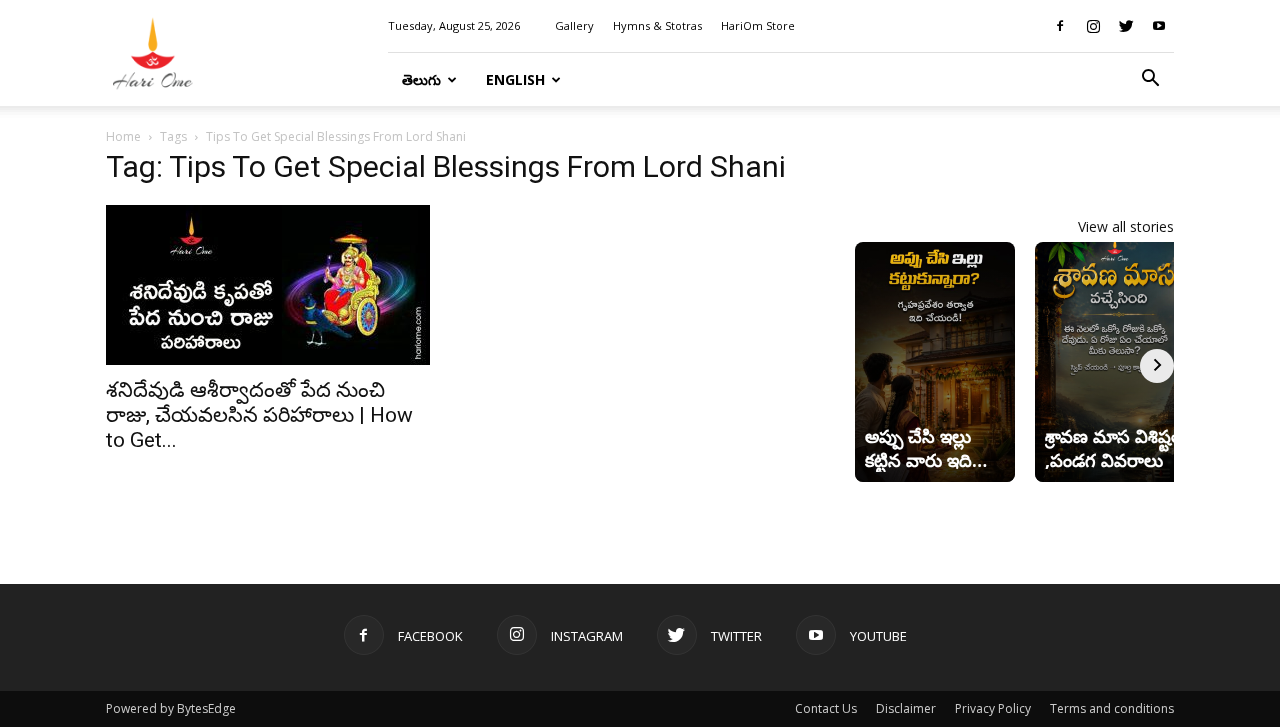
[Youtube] (1159, 26)
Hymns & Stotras (657, 25)
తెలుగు (421, 79)
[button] (1150, 80)
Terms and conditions (1112, 708)
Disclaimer (906, 708)
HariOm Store (758, 25)
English (515, 79)
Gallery (574, 25)
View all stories (1126, 226)
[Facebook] (1060, 26)
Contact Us (826, 708)
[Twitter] (1126, 26)
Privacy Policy (993, 708)
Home (123, 136)
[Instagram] (1093, 26)
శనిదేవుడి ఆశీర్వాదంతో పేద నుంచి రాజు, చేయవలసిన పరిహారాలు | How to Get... (259, 415)
